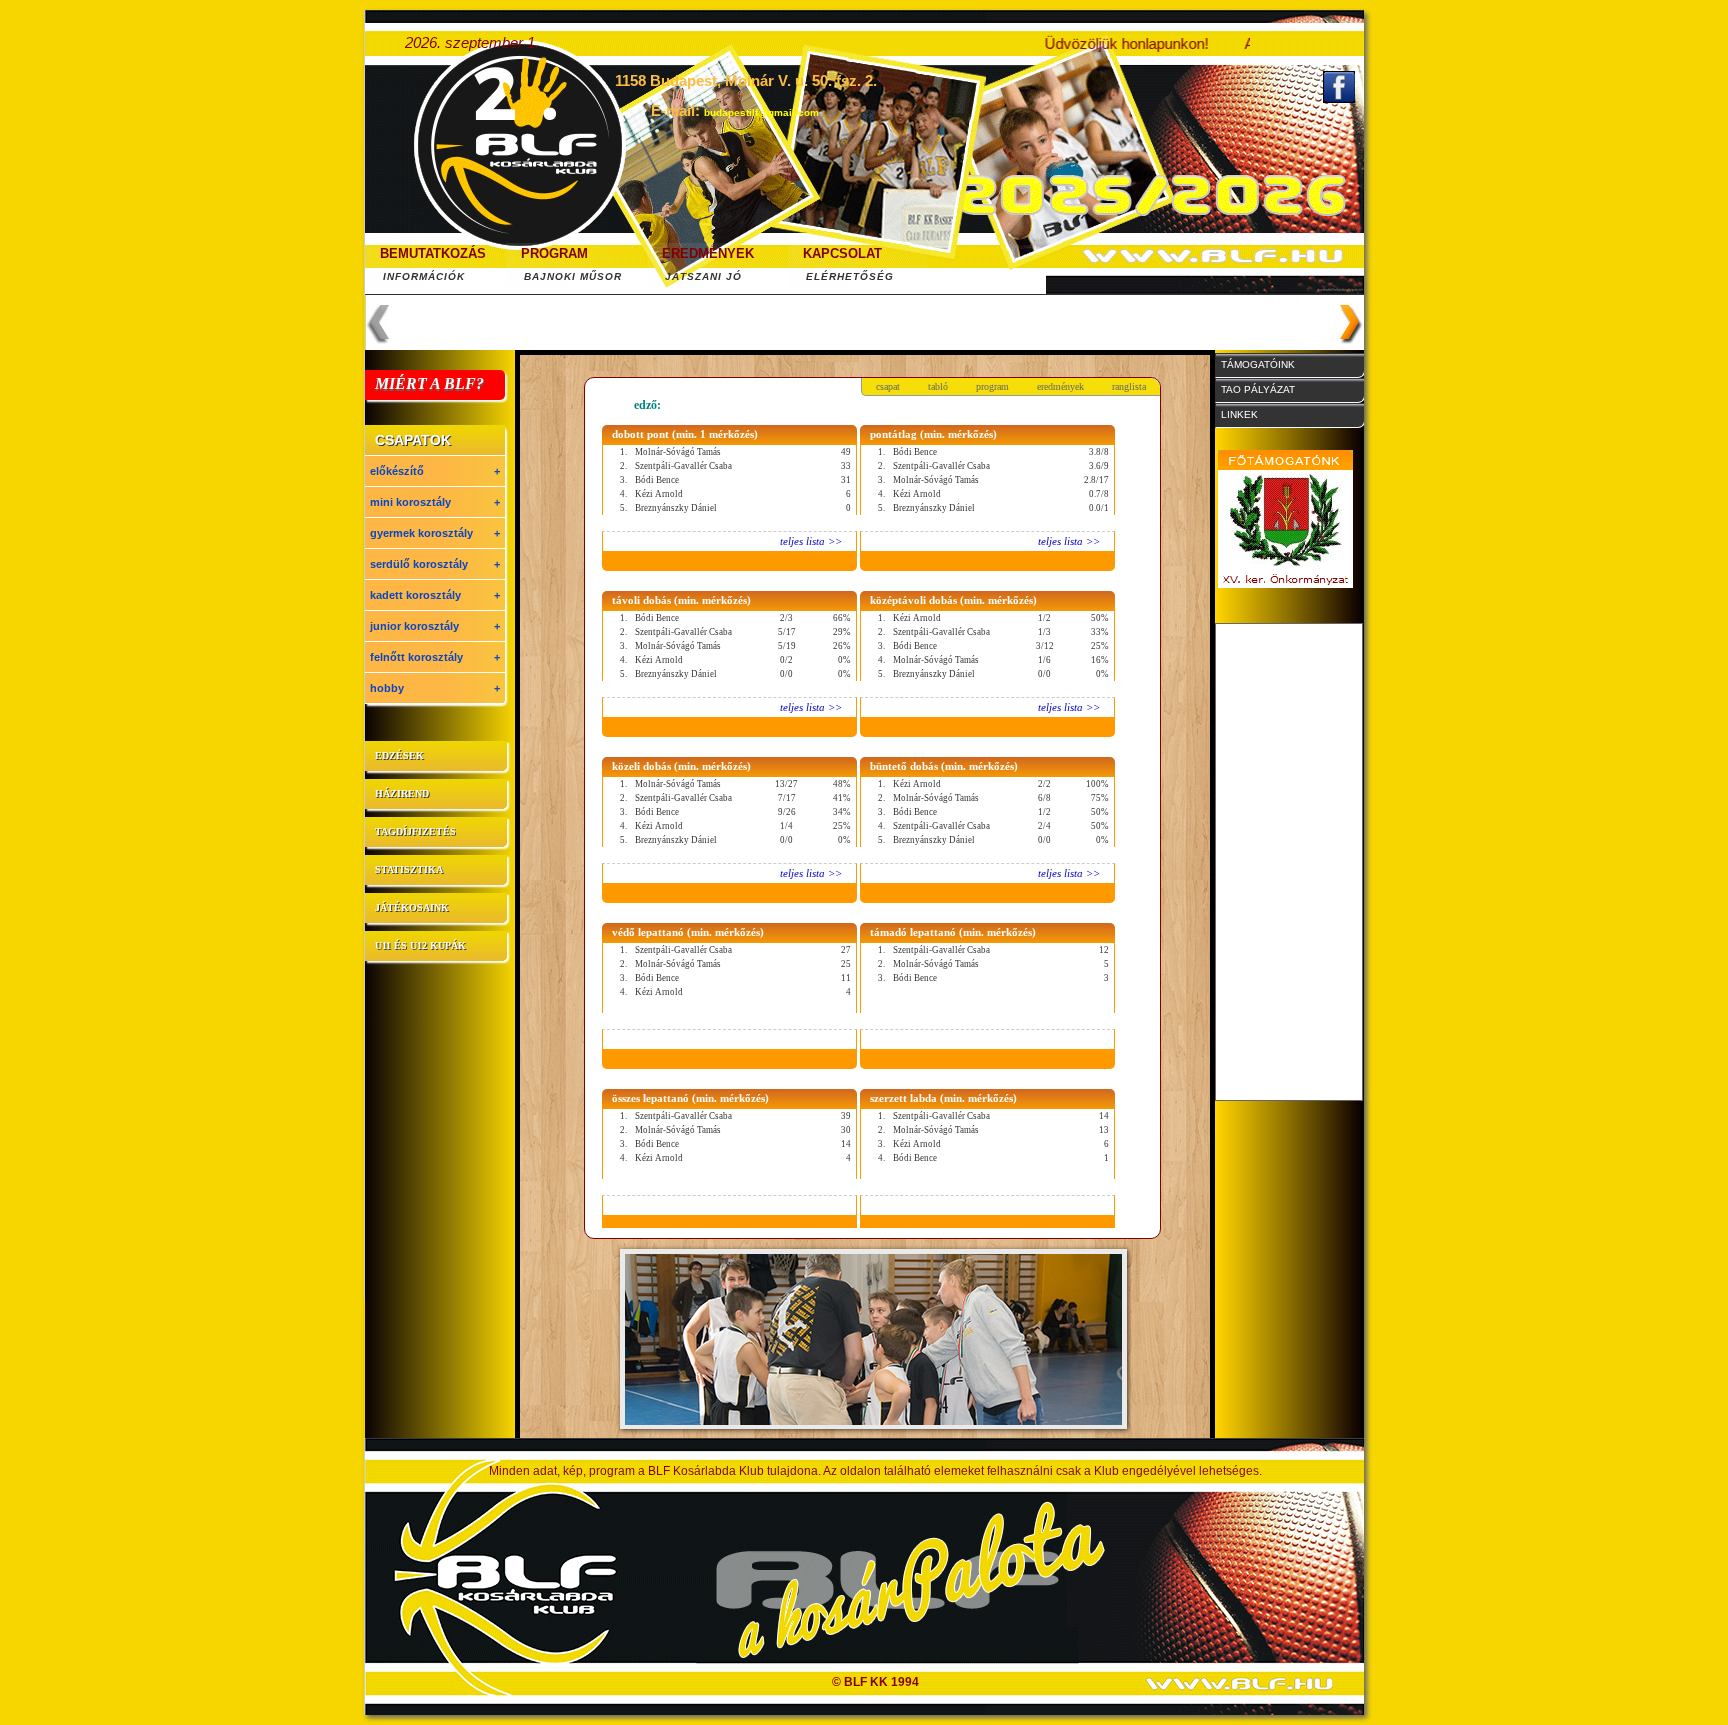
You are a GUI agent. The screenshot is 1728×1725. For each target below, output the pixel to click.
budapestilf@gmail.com (761, 112)
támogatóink (1258, 364)
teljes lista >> (811, 541)
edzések (399, 755)
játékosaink (412, 907)
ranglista (1129, 386)
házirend (402, 793)
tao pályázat (1258, 389)
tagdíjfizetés (415, 831)
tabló (938, 386)
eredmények (1060, 386)
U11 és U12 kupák (420, 945)
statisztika (409, 869)
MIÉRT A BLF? (429, 383)
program (992, 386)
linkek (1239, 414)
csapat (888, 386)
